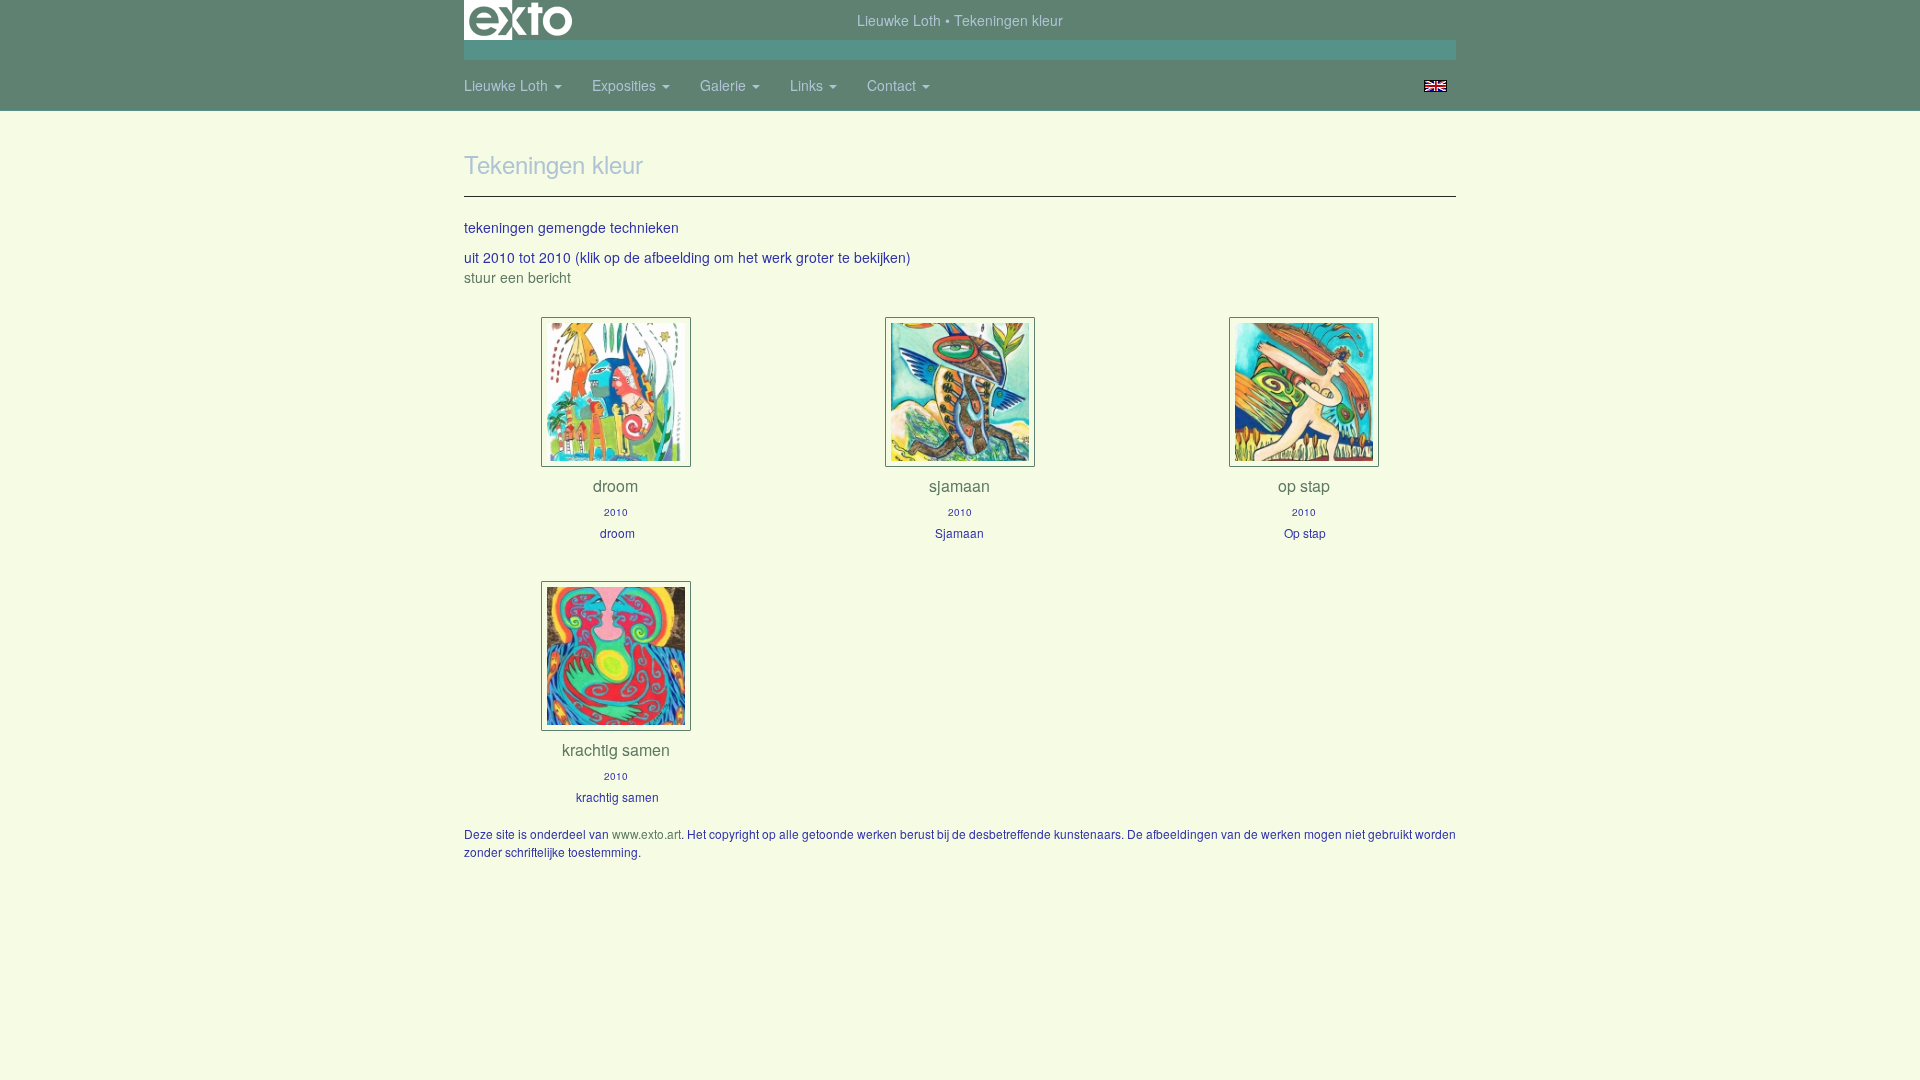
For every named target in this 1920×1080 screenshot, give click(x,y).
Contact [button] (893, 85)
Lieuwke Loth (899, 20)
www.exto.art (646, 833)
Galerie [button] (725, 85)
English (1435, 86)
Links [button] (808, 85)
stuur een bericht (517, 277)
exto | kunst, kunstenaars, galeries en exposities (520, 20)
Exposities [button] (626, 85)
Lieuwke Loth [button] (508, 85)
